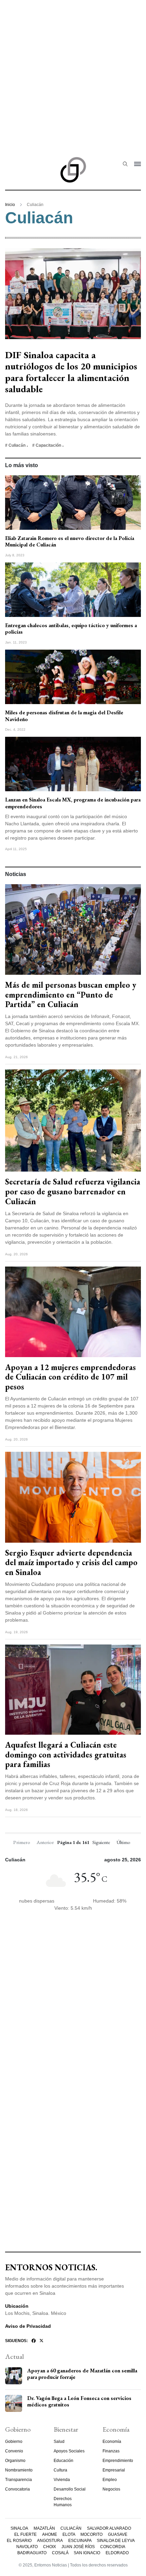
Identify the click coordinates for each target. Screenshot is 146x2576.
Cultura (60, 2470)
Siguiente (101, 1842)
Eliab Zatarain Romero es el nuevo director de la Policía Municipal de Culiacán (70, 541)
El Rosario (19, 2541)
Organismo (15, 2461)
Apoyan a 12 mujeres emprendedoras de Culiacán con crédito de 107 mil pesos (70, 1377)
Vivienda (62, 2480)
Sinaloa (19, 2528)
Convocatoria (17, 2489)
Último (123, 1842)
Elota (69, 2534)
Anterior (45, 1842)
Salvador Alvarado (109, 2528)
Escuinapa (80, 2541)
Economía (112, 2442)
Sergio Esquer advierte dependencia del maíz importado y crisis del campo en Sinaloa (71, 1563)
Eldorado (117, 2553)
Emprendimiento (118, 2461)
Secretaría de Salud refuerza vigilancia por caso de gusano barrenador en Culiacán (73, 1191)
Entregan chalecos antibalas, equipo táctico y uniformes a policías (71, 629)
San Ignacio (87, 2553)
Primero (22, 1842)
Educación (63, 2461)
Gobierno (14, 2442)
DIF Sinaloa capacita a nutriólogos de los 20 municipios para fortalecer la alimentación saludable (71, 372)
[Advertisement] (73, 73)
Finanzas (111, 2451)
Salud (59, 2442)
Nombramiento (19, 2470)
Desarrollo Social (70, 2489)
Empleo (110, 2480)
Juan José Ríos (78, 2547)
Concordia (113, 2547)
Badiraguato (32, 2553)
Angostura (50, 2541)
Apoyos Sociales (69, 2451)
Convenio (14, 2451)
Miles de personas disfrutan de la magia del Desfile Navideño (64, 716)
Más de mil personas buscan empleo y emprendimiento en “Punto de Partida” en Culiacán (71, 995)
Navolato (27, 2547)
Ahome (50, 2534)
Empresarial (114, 2470)
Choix (50, 2547)
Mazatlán (44, 2528)
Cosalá (60, 2553)
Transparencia (19, 2480)
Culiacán (71, 2528)
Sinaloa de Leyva (116, 2541)
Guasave (118, 2534)
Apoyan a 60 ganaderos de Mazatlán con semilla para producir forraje (82, 2374)
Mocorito (92, 2534)
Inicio (10, 205)
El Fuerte (25, 2534)
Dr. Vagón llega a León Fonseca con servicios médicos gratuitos (79, 2401)
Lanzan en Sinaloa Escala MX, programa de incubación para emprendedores (73, 803)
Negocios (111, 2489)
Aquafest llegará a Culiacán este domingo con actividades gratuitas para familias (66, 1755)
